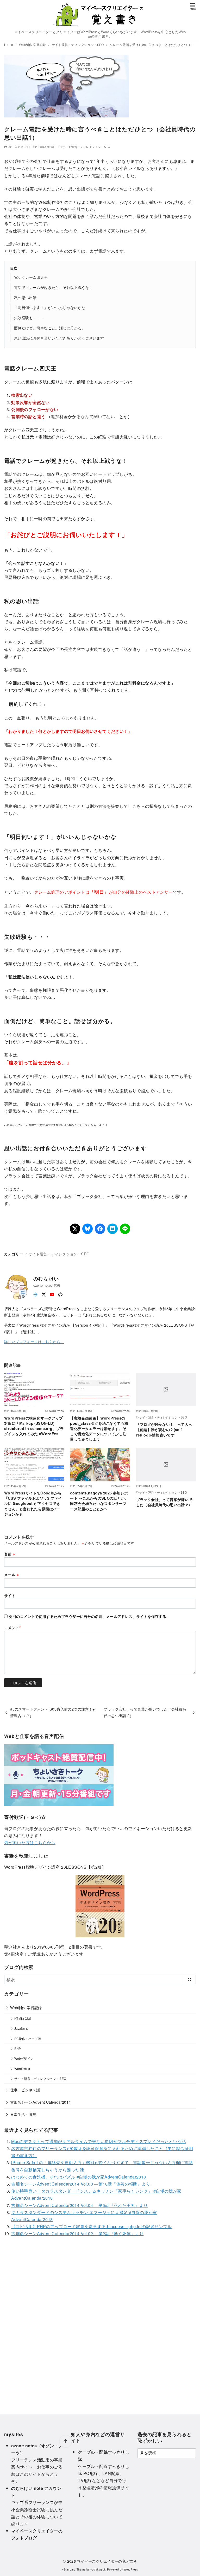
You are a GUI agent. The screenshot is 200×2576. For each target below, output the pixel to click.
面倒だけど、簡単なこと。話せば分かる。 (50, 328)
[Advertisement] (100, 2322)
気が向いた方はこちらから (30, 1842)
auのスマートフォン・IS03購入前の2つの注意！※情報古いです (52, 1712)
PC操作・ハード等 (28, 2039)
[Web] (35, 1294)
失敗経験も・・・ (29, 317)
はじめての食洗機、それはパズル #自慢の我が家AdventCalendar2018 (79, 2177)
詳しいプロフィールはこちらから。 (34, 1341)
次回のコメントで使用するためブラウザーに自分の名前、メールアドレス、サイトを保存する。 (89, 1616)
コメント (12, 1628)
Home (9, 44)
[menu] (193, 6)
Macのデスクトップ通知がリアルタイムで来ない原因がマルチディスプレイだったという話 (99, 2141)
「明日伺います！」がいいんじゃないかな (50, 307)
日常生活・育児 (23, 2114)
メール (11, 1575)
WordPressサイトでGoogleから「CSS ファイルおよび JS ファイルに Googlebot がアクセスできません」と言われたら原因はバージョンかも (33, 1503)
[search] (189, 1980)
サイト (10, 1595)
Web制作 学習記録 (33, 44)
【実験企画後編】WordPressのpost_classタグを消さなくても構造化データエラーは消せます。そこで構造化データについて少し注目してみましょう (99, 1429)
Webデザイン (24, 2058)
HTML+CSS (23, 2019)
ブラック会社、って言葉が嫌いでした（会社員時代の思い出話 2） (164, 1502)
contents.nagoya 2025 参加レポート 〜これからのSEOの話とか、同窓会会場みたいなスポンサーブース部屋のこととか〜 (99, 1501)
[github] (60, 1294)
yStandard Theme (74, 2569)
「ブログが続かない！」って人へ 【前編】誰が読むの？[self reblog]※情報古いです (164, 1429)
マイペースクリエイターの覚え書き (107, 2561)
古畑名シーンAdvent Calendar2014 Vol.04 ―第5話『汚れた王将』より (79, 2205)
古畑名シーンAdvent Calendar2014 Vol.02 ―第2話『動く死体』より (77, 2233)
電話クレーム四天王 (31, 277)
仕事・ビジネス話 (25, 2090)
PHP (18, 2049)
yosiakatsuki (98, 2569)
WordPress (22, 2069)
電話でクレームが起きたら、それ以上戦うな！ (53, 287)
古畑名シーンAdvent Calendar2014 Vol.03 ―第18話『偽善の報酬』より (81, 2184)
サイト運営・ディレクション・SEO (78, 44)
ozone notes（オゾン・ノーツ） (37, 2449)
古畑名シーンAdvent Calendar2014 (40, 2102)
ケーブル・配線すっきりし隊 (104, 2455)
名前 (10, 1554)
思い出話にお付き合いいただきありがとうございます (59, 338)
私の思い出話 (25, 297)
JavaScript (22, 2028)
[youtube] (52, 1294)
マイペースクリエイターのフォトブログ (37, 2534)
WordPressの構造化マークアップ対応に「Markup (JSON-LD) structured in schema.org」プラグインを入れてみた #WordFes (34, 1426)
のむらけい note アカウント (36, 2492)
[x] (44, 1294)
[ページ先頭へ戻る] (66, 2441)
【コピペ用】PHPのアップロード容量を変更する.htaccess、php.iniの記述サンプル (91, 2226)
